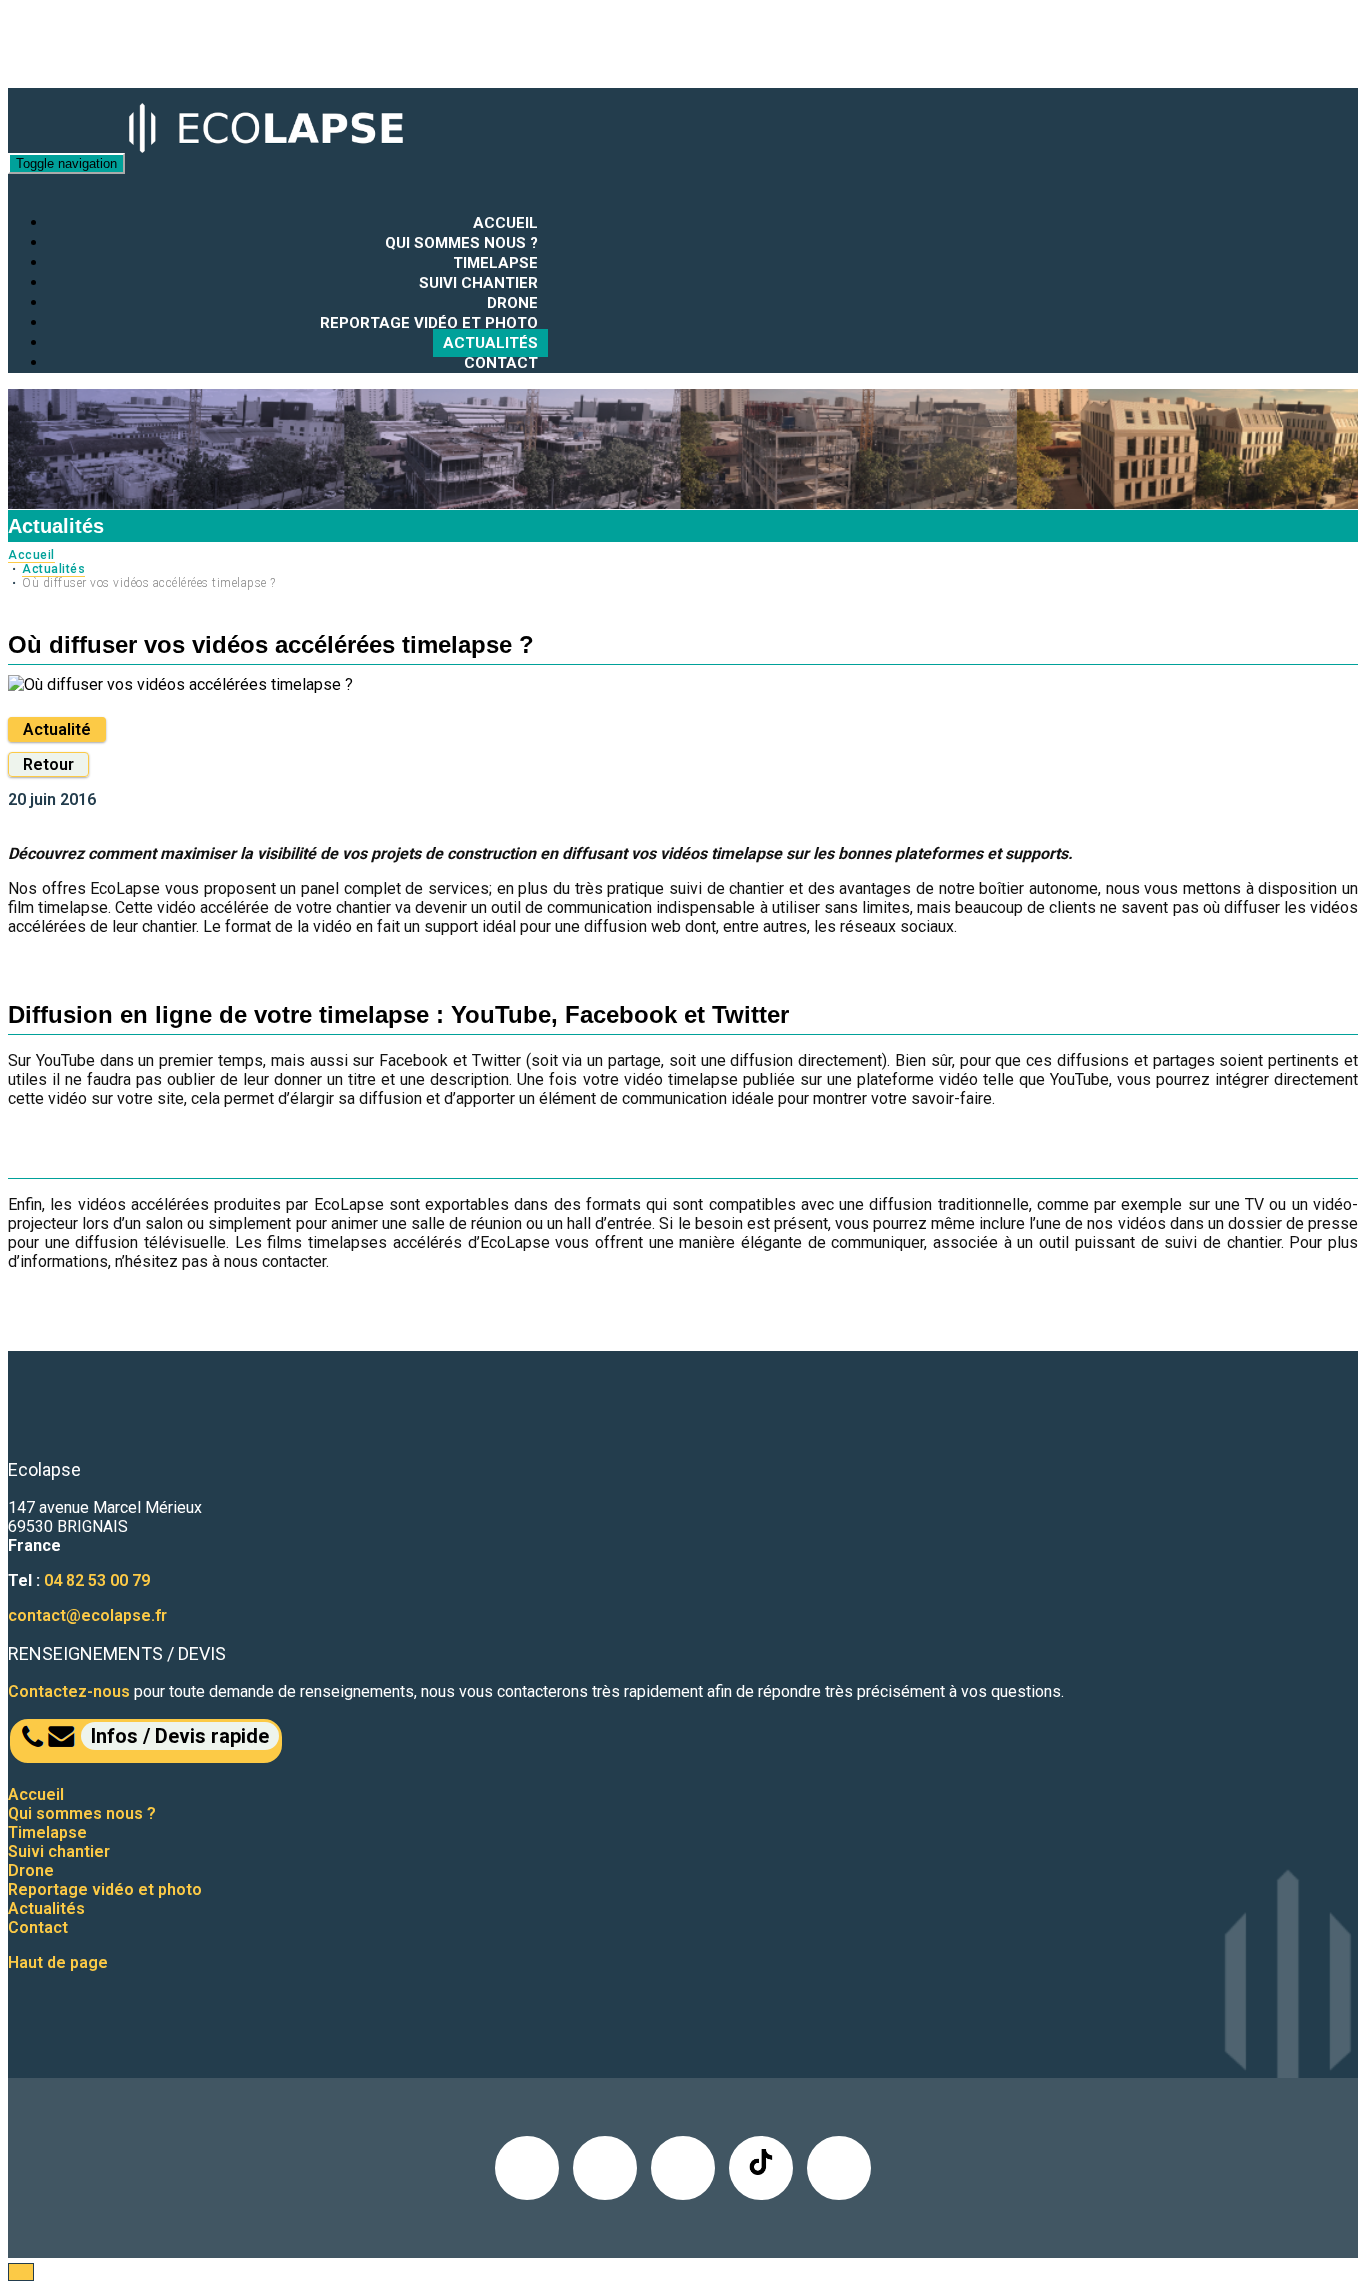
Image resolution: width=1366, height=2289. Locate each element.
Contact (501, 363)
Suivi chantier (478, 283)
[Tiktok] (761, 2168)
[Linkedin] (527, 2168)
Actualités (490, 343)
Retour (48, 764)
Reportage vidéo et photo (429, 323)
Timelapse (495, 263)
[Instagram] (683, 2168)
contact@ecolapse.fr (87, 1615)
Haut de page (58, 1962)
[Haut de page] (21, 2272)
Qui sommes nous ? (461, 243)
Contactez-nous (69, 1691)
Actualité (57, 729)
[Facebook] (605, 2168)
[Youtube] (839, 2168)
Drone (512, 303)
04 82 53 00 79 (97, 1580)
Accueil (505, 223)
